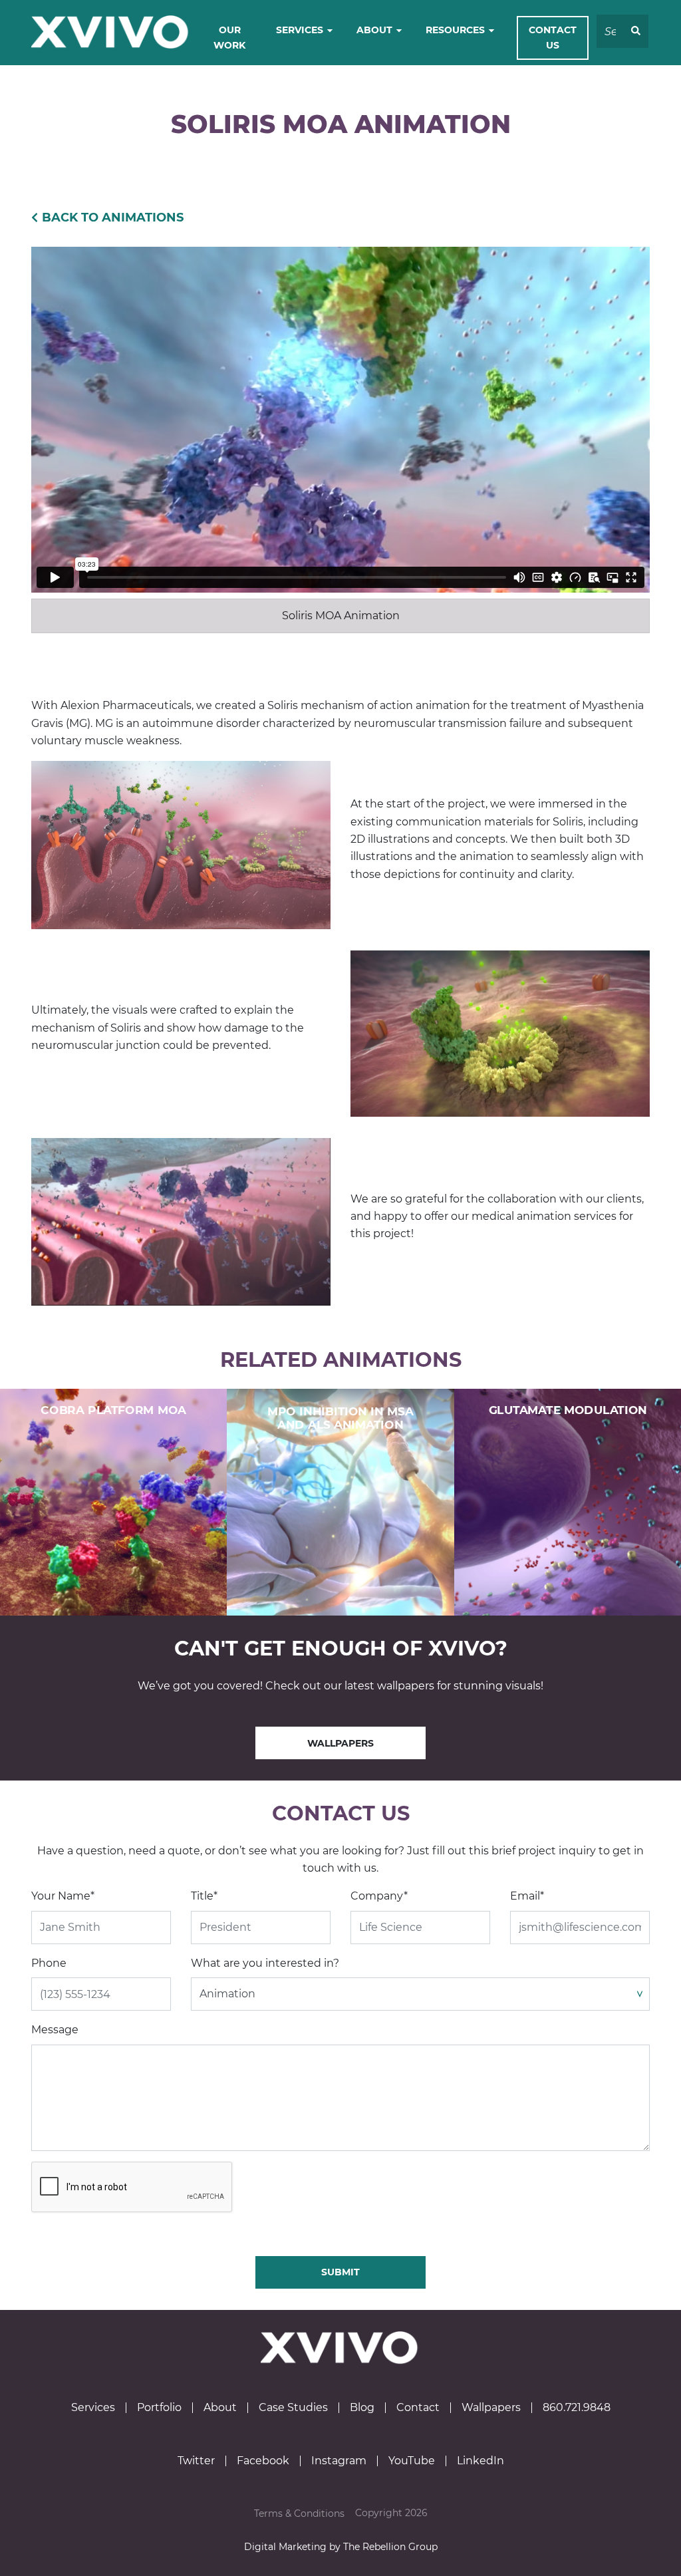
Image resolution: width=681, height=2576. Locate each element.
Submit (340, 2272)
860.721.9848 (577, 2408)
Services (300, 30)
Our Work (229, 38)
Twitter (196, 2461)
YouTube (412, 2461)
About (374, 30)
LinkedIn (480, 2461)
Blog (362, 2408)
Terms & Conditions (299, 2513)
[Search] (636, 31)
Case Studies (293, 2408)
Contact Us (553, 38)
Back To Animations (113, 217)
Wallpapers (340, 1743)
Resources (455, 30)
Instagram (339, 2461)
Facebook (263, 2461)
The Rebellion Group (390, 2547)
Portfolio (159, 2408)
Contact (418, 2408)
